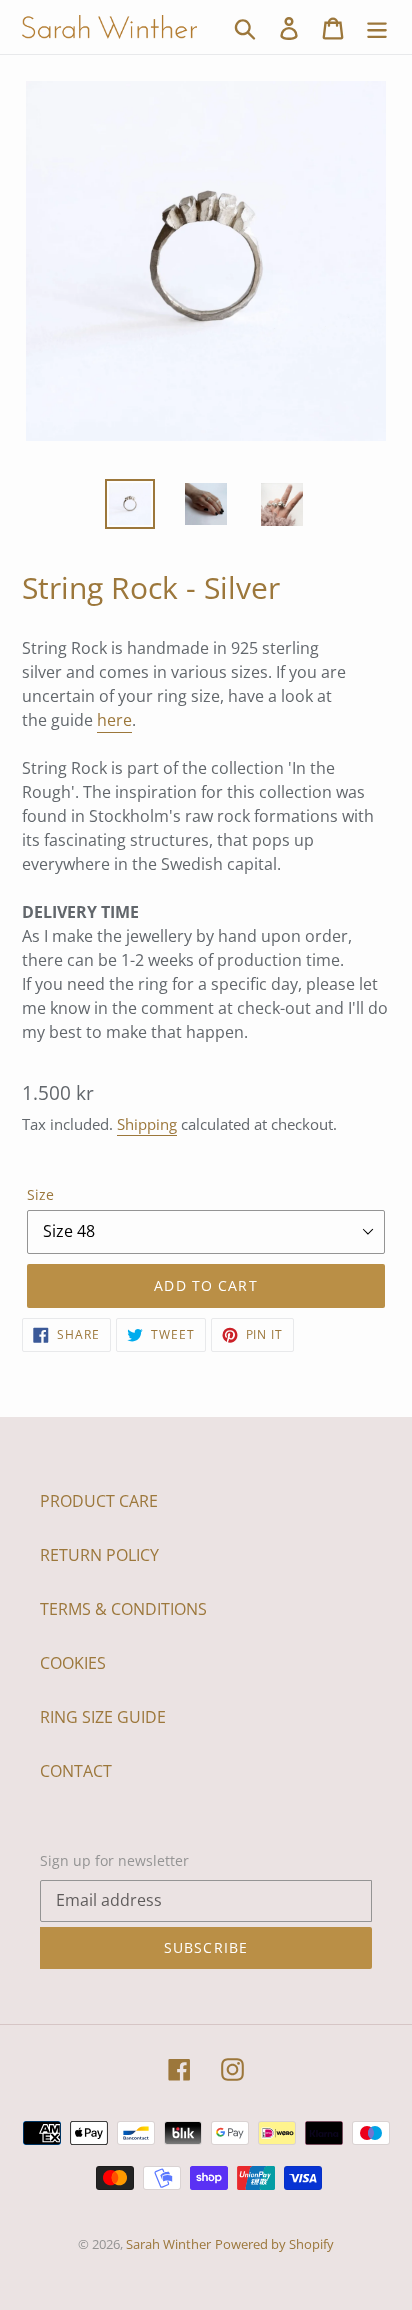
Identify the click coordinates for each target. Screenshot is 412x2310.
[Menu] (377, 27)
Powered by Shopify (274, 2244)
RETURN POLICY (99, 1555)
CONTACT (76, 1771)
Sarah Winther (168, 2244)
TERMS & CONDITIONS (123, 1609)
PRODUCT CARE (99, 1501)
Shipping (147, 1124)
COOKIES (73, 1663)
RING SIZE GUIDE (103, 1717)
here (114, 720)
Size (40, 1194)
